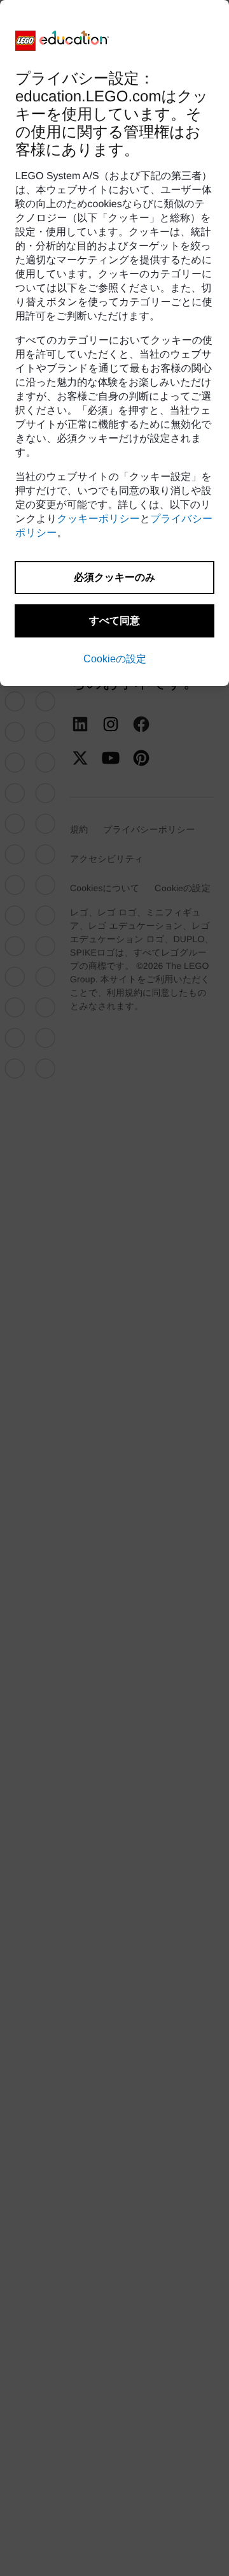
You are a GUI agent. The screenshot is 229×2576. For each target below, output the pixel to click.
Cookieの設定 (115, 659)
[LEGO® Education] (62, 41)
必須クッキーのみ (114, 577)
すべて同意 (114, 621)
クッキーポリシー (99, 519)
